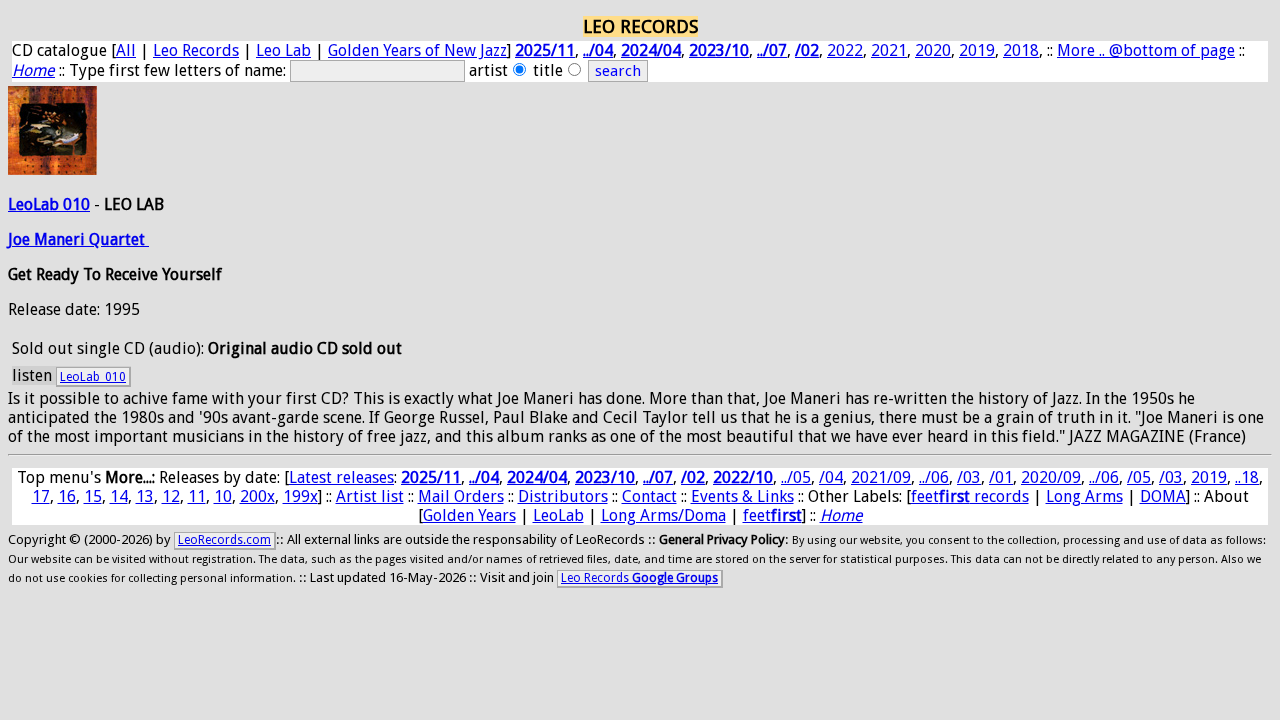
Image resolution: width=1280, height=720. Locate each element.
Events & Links (742, 496)
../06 (934, 477)
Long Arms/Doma (663, 515)
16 (67, 496)
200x (257, 496)
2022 (845, 50)
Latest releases (341, 477)
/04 (831, 477)
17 (41, 496)
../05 (796, 477)
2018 (1021, 50)
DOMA (1163, 496)
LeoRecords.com (224, 540)
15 (93, 496)
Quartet (119, 239)
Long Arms (1084, 496)
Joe (21, 239)
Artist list (370, 496)
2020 (933, 50)
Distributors (563, 496)
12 (171, 496)
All (126, 50)
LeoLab (558, 515)
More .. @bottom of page (1146, 50)
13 (145, 496)
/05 (1139, 477)
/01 (1001, 477)
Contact (649, 496)
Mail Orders (461, 496)
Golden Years (469, 515)
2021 (889, 50)
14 (119, 496)
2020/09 (1051, 477)
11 (197, 496)
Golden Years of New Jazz (417, 50)
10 (223, 496)
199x (300, 496)
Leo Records (196, 50)
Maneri (61, 239)
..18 (1247, 477)
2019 (977, 50)
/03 (969, 477)
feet (772, 515)
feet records (970, 496)
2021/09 (881, 477)
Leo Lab (283, 50)
